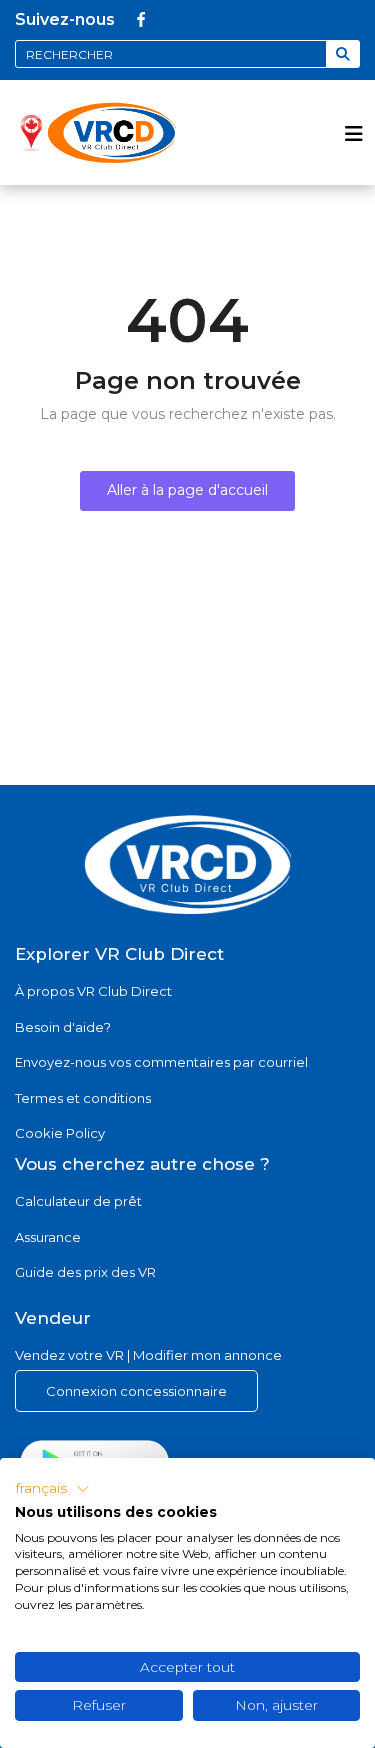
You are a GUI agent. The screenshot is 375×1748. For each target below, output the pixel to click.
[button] (52, 1489)
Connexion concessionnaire (136, 1391)
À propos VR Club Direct (93, 991)
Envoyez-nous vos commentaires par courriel (161, 1062)
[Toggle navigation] (354, 132)
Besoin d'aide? (63, 1027)
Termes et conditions (83, 1098)
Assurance (48, 1237)
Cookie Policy (60, 1133)
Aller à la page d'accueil (187, 490)
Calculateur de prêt (78, 1201)
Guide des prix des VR (85, 1272)
